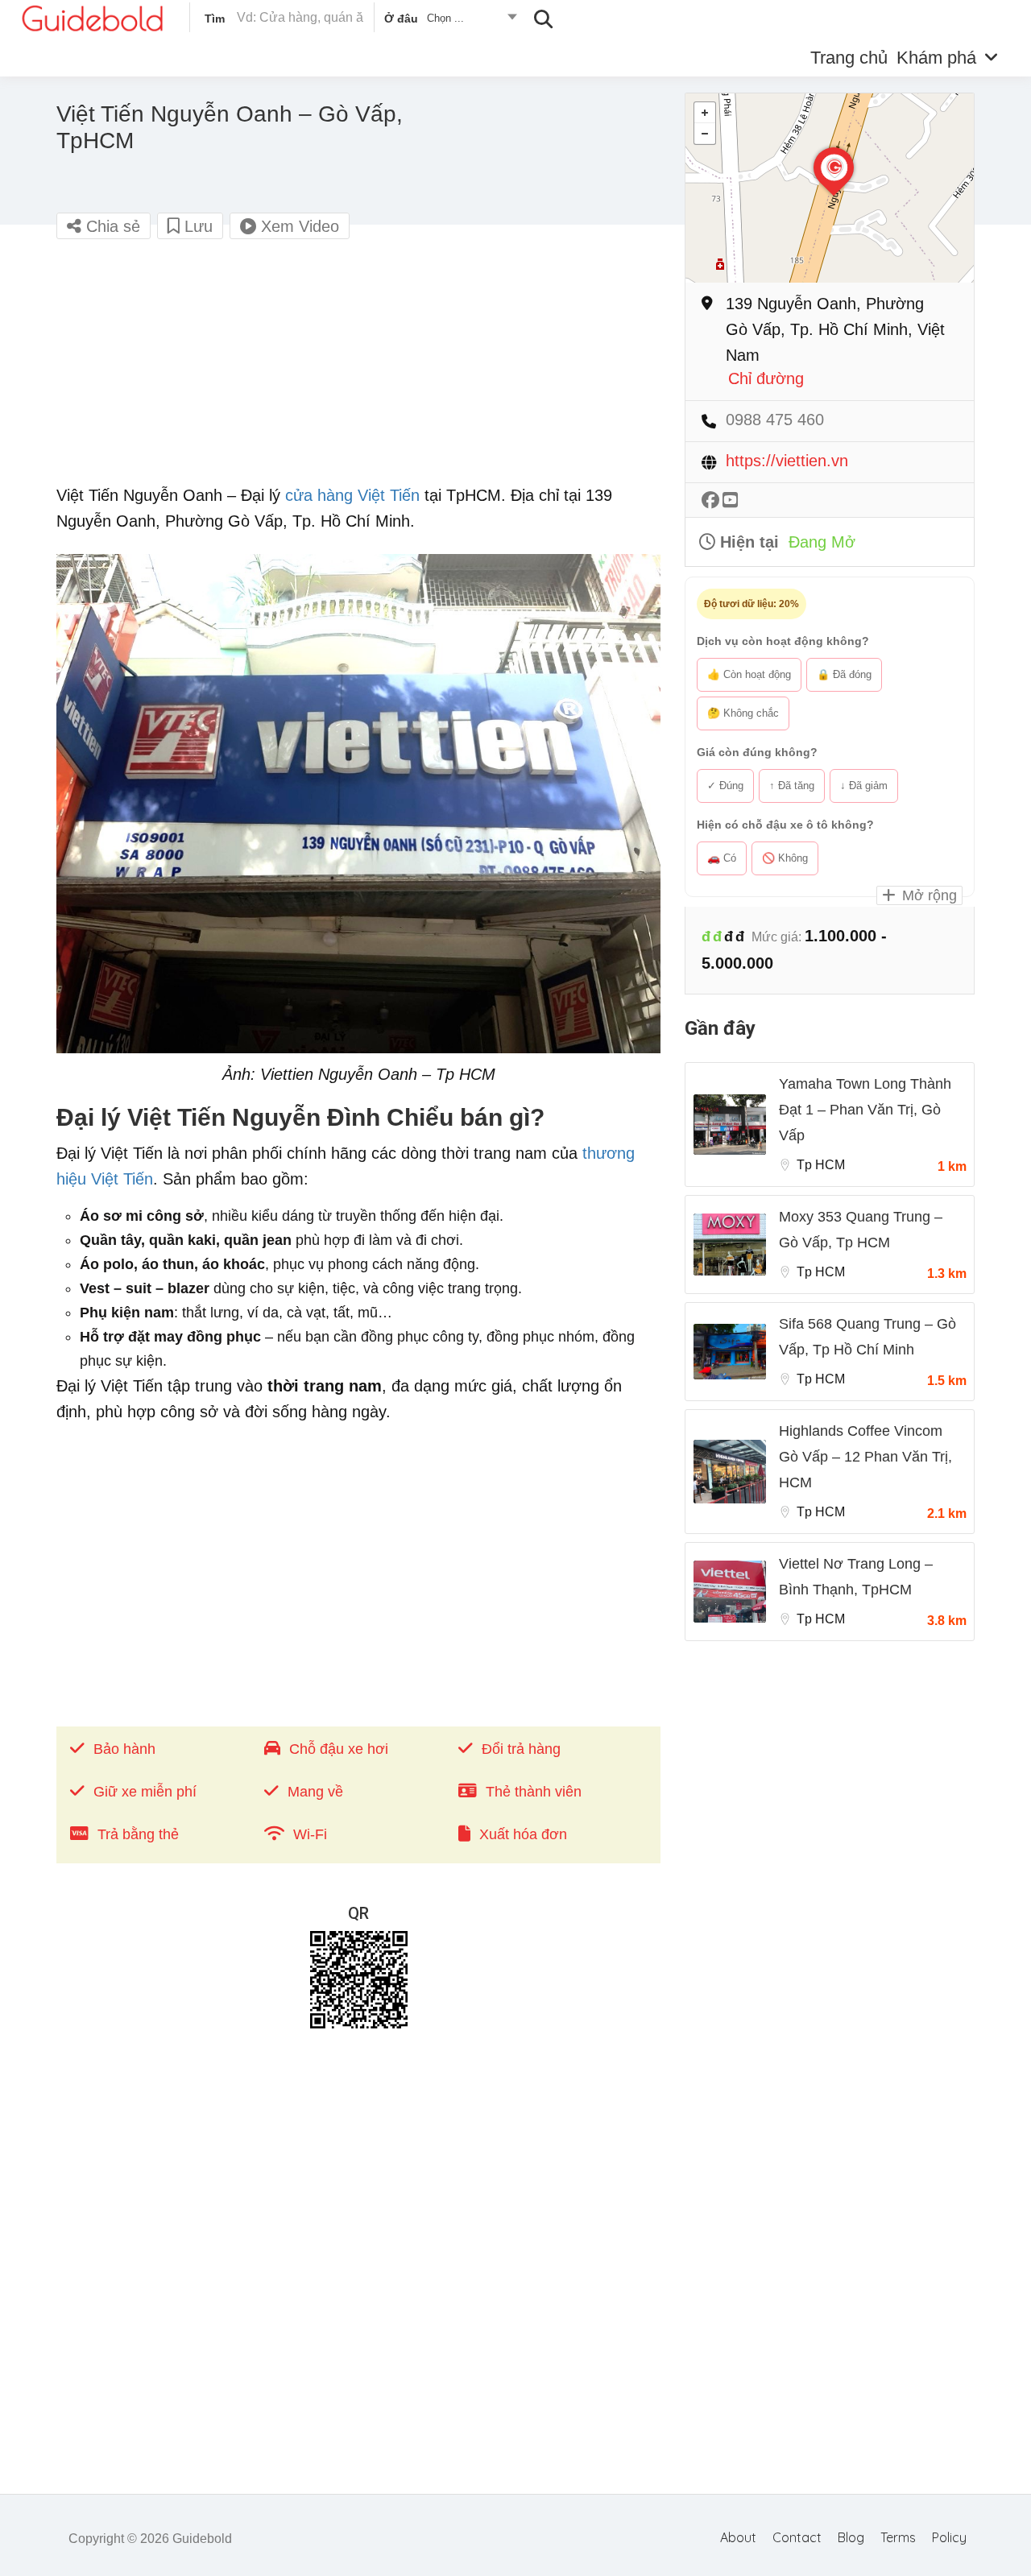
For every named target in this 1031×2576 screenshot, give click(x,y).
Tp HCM (821, 1165)
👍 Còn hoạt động (749, 674)
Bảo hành (124, 1749)
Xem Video (298, 226)
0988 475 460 (775, 420)
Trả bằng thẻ (138, 1834)
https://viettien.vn (787, 461)
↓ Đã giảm (864, 786)
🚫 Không (785, 858)
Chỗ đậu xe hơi (339, 1749)
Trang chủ (849, 58)
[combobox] (450, 21)
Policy (949, 2537)
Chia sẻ (111, 226)
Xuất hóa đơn (523, 1834)
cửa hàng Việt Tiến (352, 495)
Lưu (196, 226)
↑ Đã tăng (792, 786)
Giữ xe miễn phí (145, 1792)
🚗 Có (722, 858)
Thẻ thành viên (534, 1792)
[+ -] (830, 188)
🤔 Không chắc (743, 713)
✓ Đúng (725, 786)
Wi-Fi (310, 1834)
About (738, 2537)
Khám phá (936, 58)
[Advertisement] (358, 370)
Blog (851, 2537)
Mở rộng (927, 895)
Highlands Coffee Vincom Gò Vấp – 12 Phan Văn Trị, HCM (865, 1457)
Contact (797, 2537)
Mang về (315, 1792)
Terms (898, 2537)
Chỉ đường (766, 379)
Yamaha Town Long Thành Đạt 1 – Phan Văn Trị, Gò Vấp (865, 1110)
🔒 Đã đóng (844, 674)
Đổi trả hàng (521, 1749)
